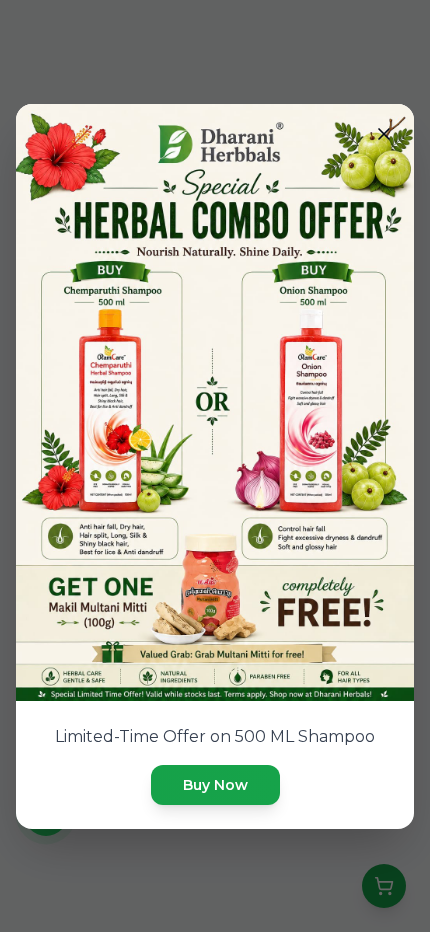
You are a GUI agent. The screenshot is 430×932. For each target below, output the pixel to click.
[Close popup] (384, 134)
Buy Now (215, 785)
